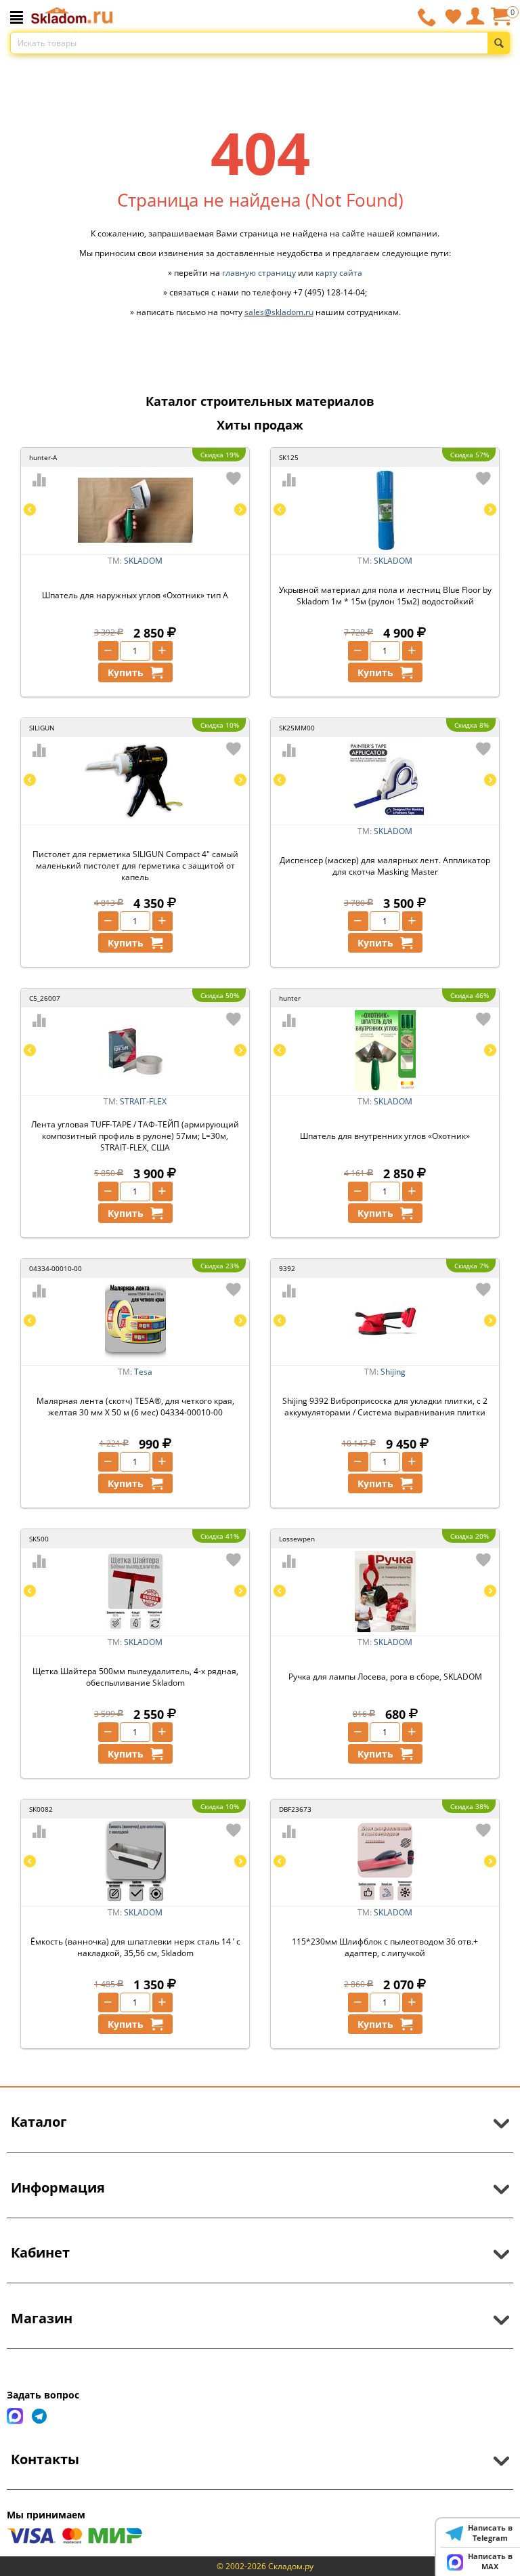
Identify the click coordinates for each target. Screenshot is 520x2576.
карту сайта (339, 273)
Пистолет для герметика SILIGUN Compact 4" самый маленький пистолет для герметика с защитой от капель (135, 866)
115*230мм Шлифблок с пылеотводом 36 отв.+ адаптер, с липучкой (385, 1947)
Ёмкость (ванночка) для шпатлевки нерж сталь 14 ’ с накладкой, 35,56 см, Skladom (135, 1947)
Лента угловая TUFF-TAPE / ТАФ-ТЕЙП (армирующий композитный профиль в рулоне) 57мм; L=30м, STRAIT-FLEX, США (135, 1136)
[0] (500, 21)
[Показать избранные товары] (453, 16)
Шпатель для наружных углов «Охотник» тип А (135, 595)
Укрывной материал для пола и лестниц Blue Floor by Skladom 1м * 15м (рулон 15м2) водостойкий (385, 596)
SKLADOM (143, 561)
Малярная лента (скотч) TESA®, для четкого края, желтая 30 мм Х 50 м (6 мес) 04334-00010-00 (135, 1407)
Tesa (143, 1372)
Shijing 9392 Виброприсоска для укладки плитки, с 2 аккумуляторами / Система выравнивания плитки (385, 1407)
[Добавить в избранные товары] (234, 478)
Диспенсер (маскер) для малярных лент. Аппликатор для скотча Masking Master (385, 866)
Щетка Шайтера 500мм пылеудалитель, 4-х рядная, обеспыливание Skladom (135, 1677)
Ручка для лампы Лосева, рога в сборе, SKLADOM (385, 1677)
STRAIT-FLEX (143, 1101)
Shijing (393, 1372)
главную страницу (259, 273)
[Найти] (499, 43)
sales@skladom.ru (279, 312)
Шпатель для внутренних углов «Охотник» (385, 1136)
